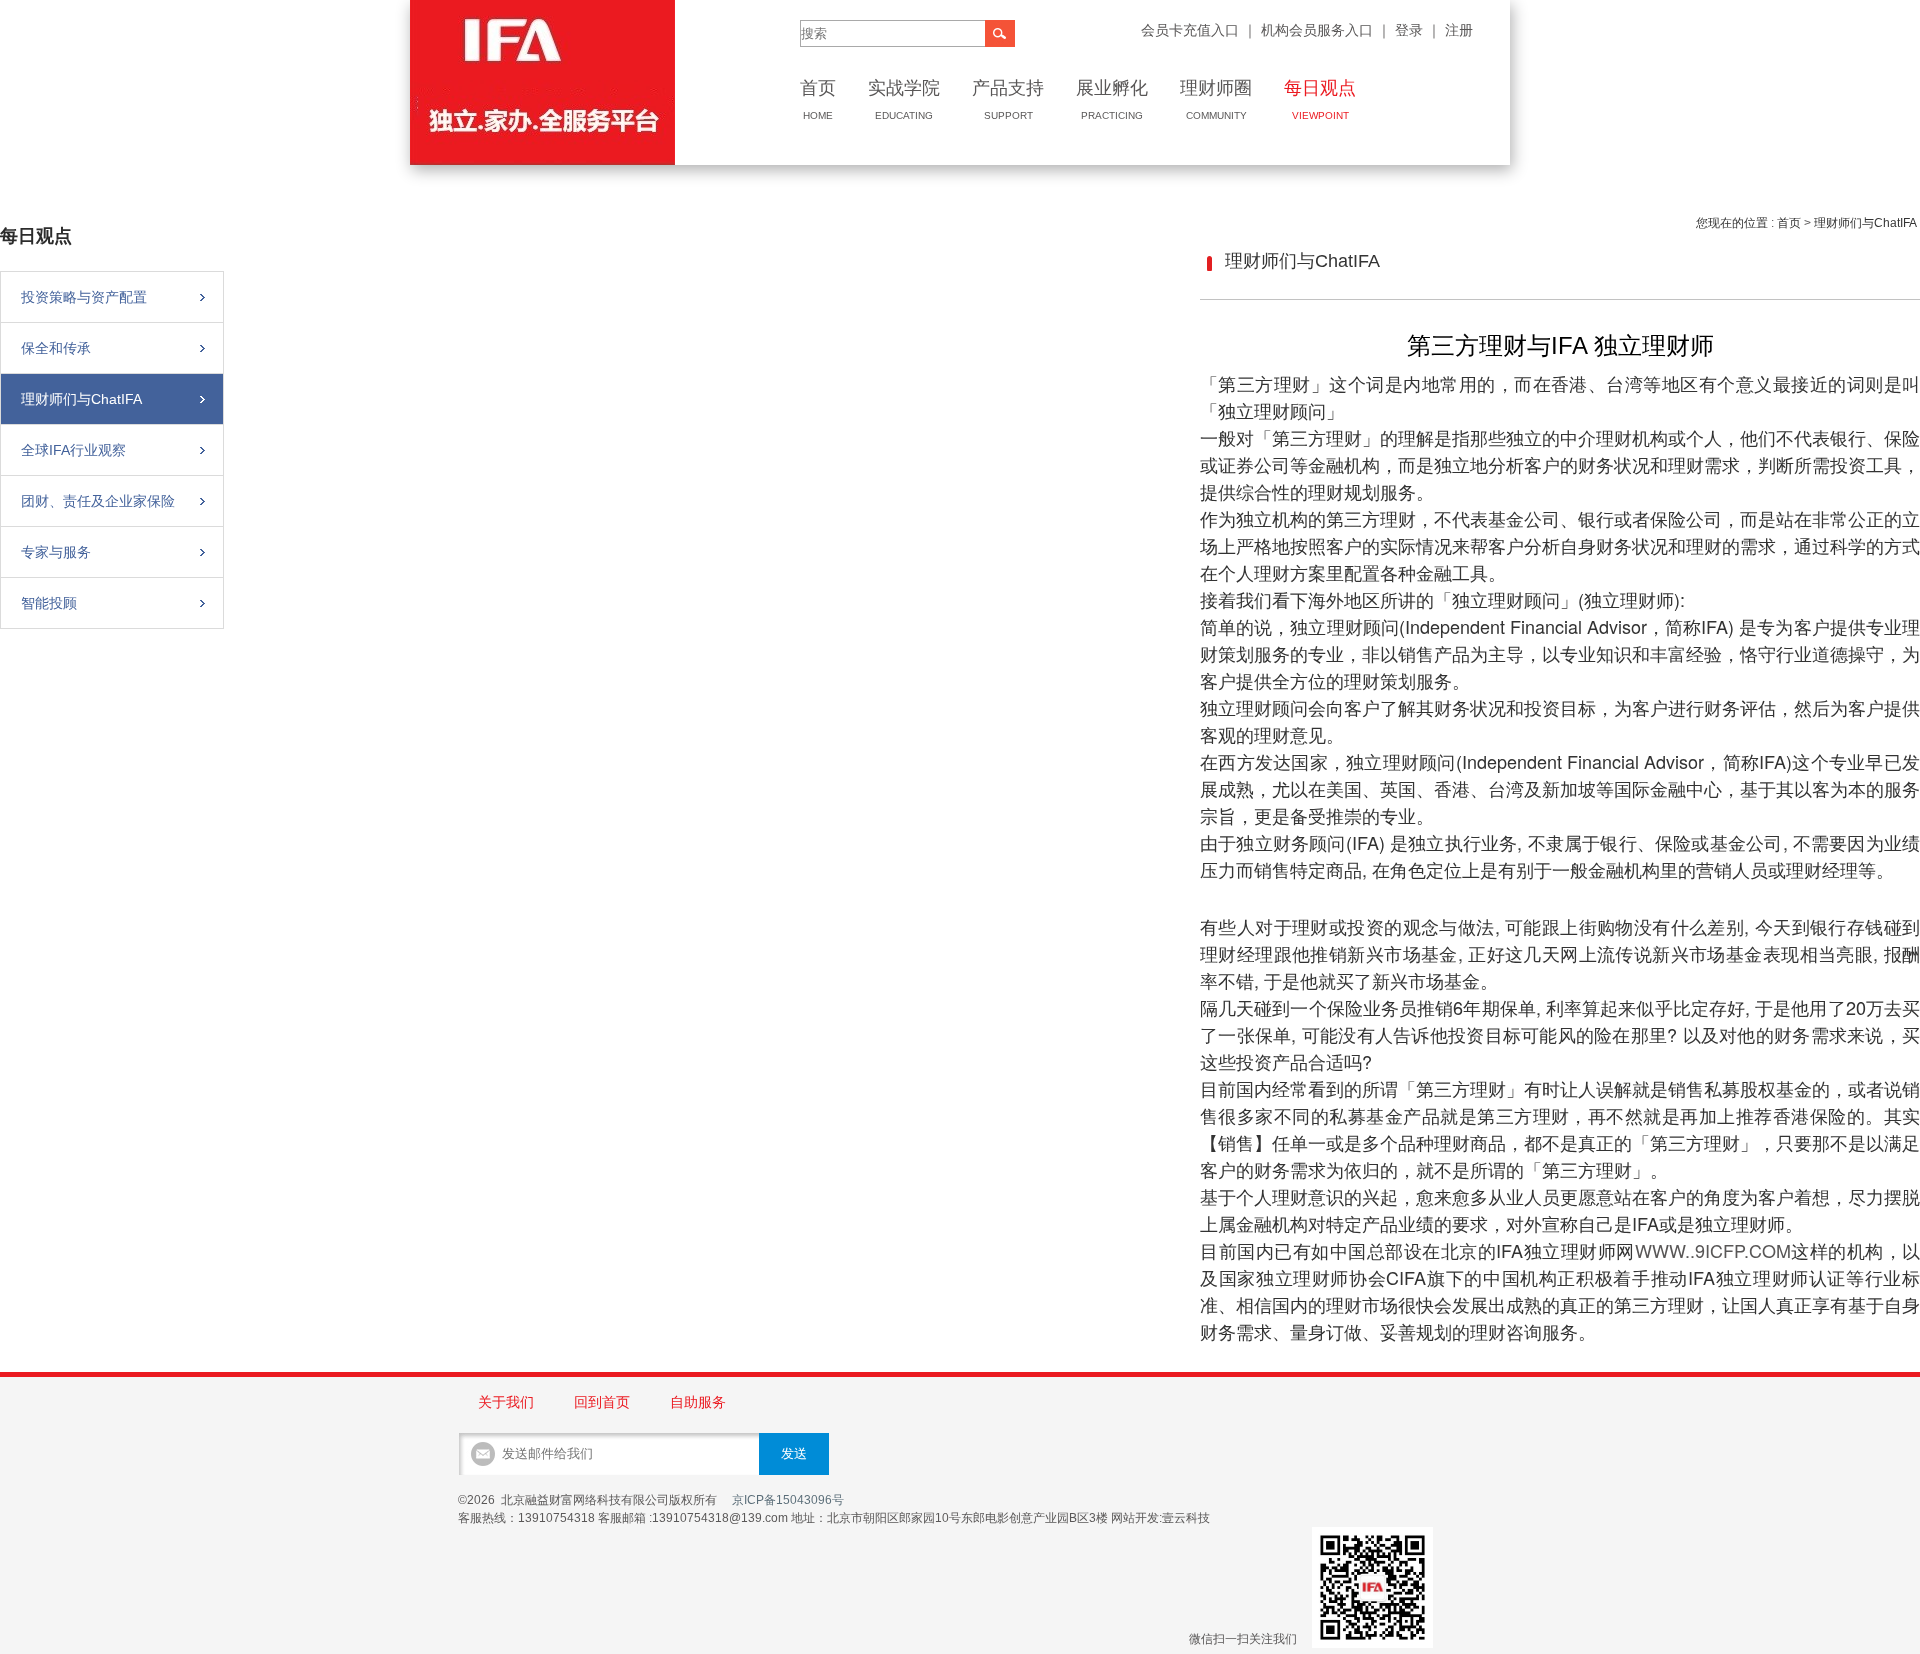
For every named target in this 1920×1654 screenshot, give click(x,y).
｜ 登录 (1400, 30)
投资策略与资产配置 (84, 297)
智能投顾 (49, 603)
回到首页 (602, 1402)
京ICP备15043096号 (788, 1500)
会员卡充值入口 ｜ (1199, 30)
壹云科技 (1186, 1518)
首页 (1789, 223)
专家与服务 (56, 552)
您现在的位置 (1732, 223)
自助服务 (698, 1402)
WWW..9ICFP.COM (1713, 1250)
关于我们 (506, 1402)
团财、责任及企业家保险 (98, 501)
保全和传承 (56, 348)
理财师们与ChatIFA (81, 399)
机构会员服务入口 (1315, 30)
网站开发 (1135, 1518)
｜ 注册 (1450, 30)
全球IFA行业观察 (73, 450)
